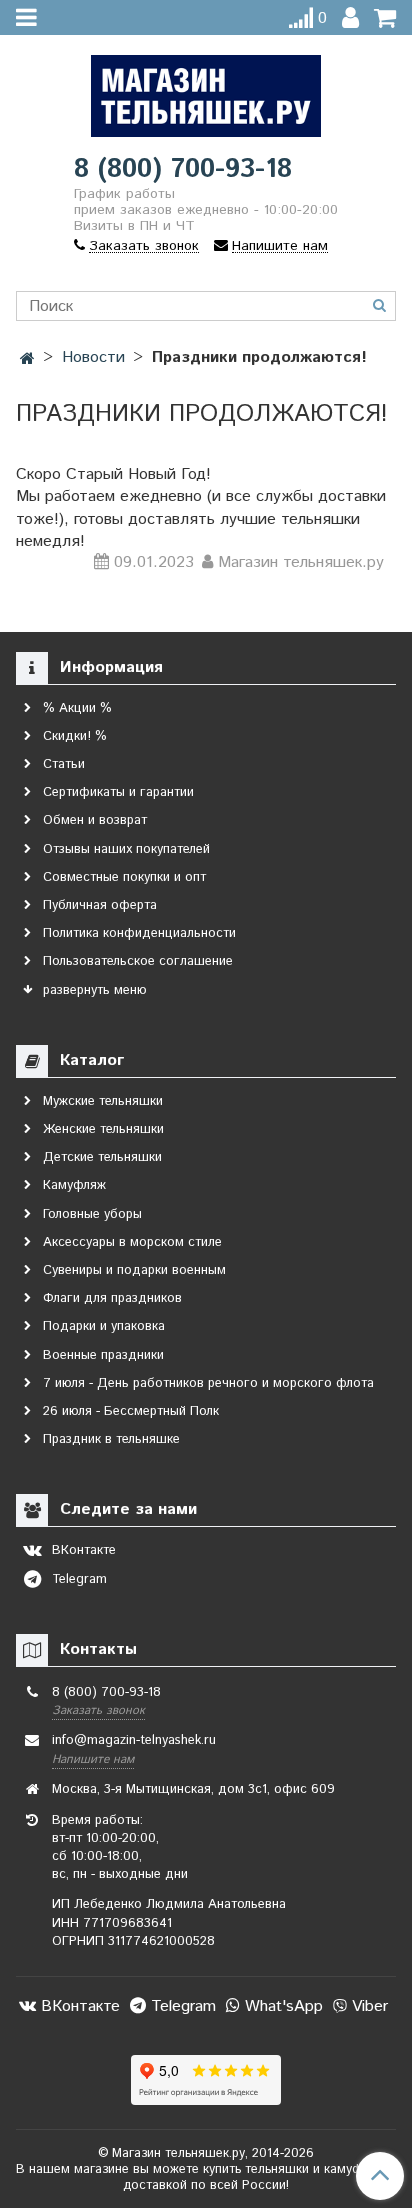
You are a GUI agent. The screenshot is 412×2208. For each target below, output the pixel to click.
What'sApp (281, 2006)
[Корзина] (385, 18)
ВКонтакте (78, 2006)
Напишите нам (93, 1759)
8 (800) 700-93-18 (183, 169)
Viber (367, 2006)
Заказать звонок (98, 1710)
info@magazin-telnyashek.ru (134, 1740)
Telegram (181, 2006)
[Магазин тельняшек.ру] (206, 91)
